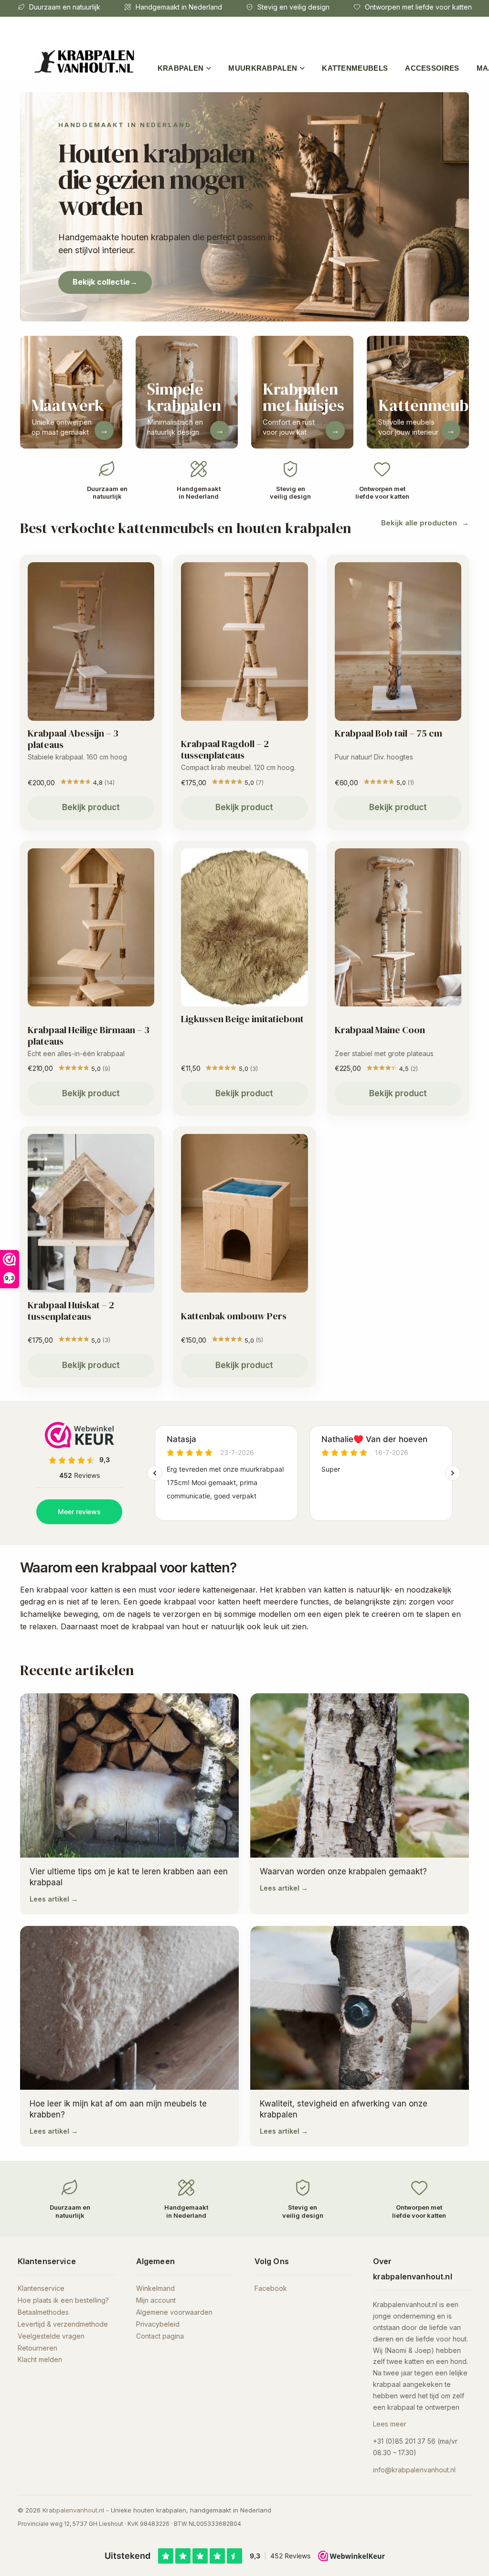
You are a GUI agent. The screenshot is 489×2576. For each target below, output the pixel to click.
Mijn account (156, 2300)
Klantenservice (41, 2288)
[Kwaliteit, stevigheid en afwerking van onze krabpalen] (360, 2036)
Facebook (271, 2288)
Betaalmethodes (43, 2312)
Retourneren (37, 2348)
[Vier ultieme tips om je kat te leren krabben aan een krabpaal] (129, 1804)
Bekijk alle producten (419, 523)
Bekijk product (91, 807)
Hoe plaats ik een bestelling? (63, 2300)
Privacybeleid (158, 2324)
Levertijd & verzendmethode (63, 2324)
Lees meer (390, 2424)
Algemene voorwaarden (174, 2312)
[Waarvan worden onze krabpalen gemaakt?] (360, 1804)
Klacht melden (40, 2359)
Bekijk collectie (105, 282)
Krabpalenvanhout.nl (73, 2510)
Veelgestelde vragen (51, 2336)
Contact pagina (160, 2336)
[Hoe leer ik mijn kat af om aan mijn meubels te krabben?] (129, 2036)
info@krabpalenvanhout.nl (414, 2470)
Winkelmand (155, 2288)
